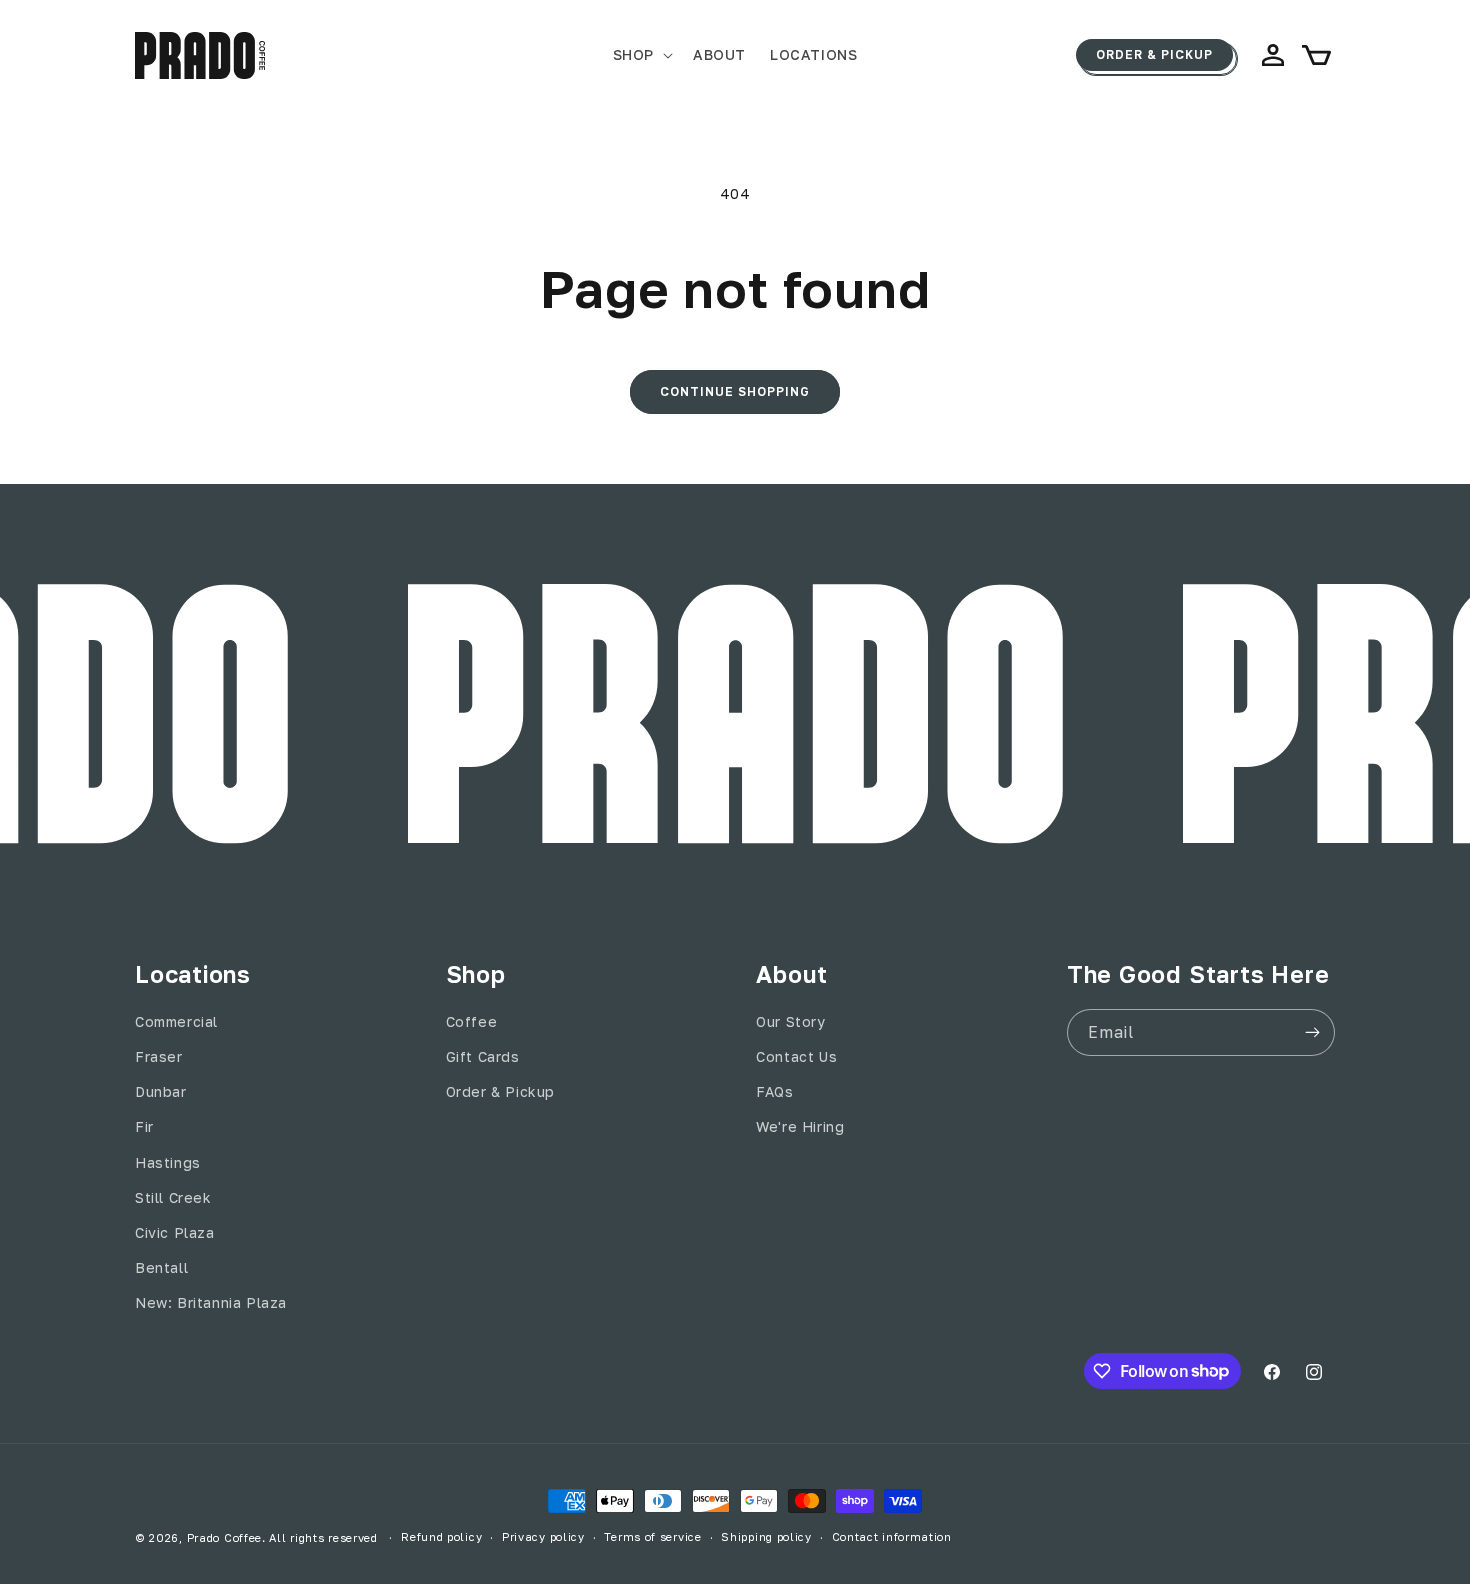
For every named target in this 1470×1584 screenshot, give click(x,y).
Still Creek (173, 1197)
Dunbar (161, 1091)
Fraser (159, 1056)
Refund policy (441, 1536)
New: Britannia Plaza (211, 1302)
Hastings (168, 1162)
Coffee (472, 1021)
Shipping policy (766, 1536)
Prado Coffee (224, 1537)
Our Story (790, 1021)
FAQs (774, 1091)
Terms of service (652, 1536)
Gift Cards (483, 1056)
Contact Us (796, 1056)
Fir (144, 1126)
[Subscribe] (1312, 1032)
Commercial (176, 1021)
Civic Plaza (175, 1232)
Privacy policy (543, 1536)
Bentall (161, 1267)
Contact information (892, 1536)
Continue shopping (735, 391)
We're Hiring (800, 1126)
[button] (641, 55)
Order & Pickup (1154, 54)
